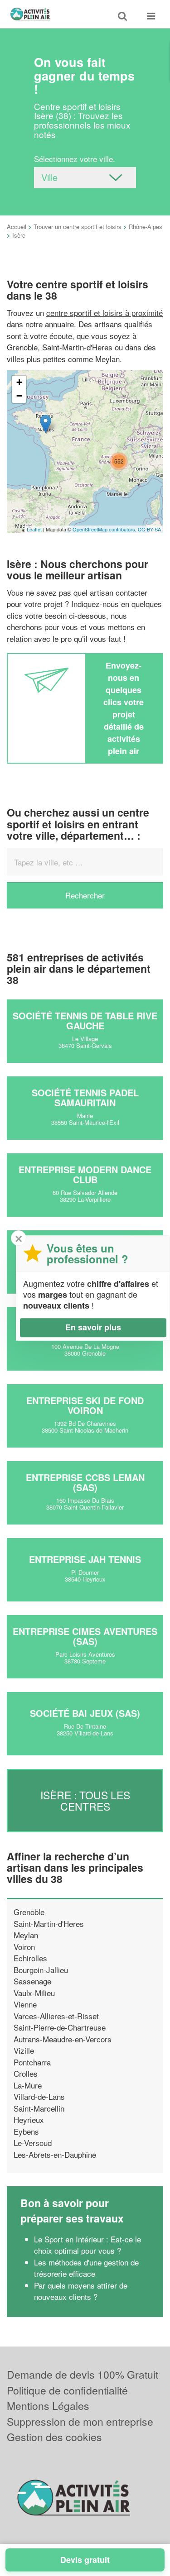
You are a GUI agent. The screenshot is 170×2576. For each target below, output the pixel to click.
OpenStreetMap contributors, (105, 529)
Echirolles (30, 1958)
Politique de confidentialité (67, 2390)
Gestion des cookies (54, 2437)
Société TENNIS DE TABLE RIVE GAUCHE (85, 1020)
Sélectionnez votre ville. (75, 159)
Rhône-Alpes (146, 227)
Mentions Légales (48, 2406)
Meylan (26, 1935)
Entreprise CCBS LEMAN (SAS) (85, 1482)
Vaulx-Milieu (34, 1993)
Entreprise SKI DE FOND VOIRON (85, 1405)
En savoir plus (93, 1327)
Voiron (24, 1947)
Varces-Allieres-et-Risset (56, 2016)
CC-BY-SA (149, 529)
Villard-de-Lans (39, 2096)
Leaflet (34, 529)
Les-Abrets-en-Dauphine (55, 2154)
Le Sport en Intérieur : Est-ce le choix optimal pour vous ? (87, 2245)
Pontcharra (32, 2062)
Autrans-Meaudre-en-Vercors (63, 2039)
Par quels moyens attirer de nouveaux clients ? (81, 2291)
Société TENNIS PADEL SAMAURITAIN (85, 1097)
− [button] (19, 396)
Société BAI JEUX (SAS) (85, 1713)
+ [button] (19, 382)
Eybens (26, 2131)
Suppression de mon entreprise (80, 2421)
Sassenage (32, 1981)
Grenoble (29, 1912)
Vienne (25, 2004)
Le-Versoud (33, 2143)
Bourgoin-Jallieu (41, 1970)
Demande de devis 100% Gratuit (83, 2374)
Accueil (17, 227)
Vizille (24, 2050)
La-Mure (28, 2085)
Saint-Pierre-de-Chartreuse (60, 2027)
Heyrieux (29, 2120)
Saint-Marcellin (39, 2108)
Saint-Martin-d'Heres (49, 1924)
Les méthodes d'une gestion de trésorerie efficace (86, 2268)
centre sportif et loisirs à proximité (104, 313)
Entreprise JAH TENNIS (85, 1559)
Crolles (26, 2073)
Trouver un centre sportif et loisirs (78, 227)
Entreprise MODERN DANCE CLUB (85, 1174)
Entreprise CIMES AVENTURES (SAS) (85, 1636)
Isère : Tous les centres (85, 1800)
